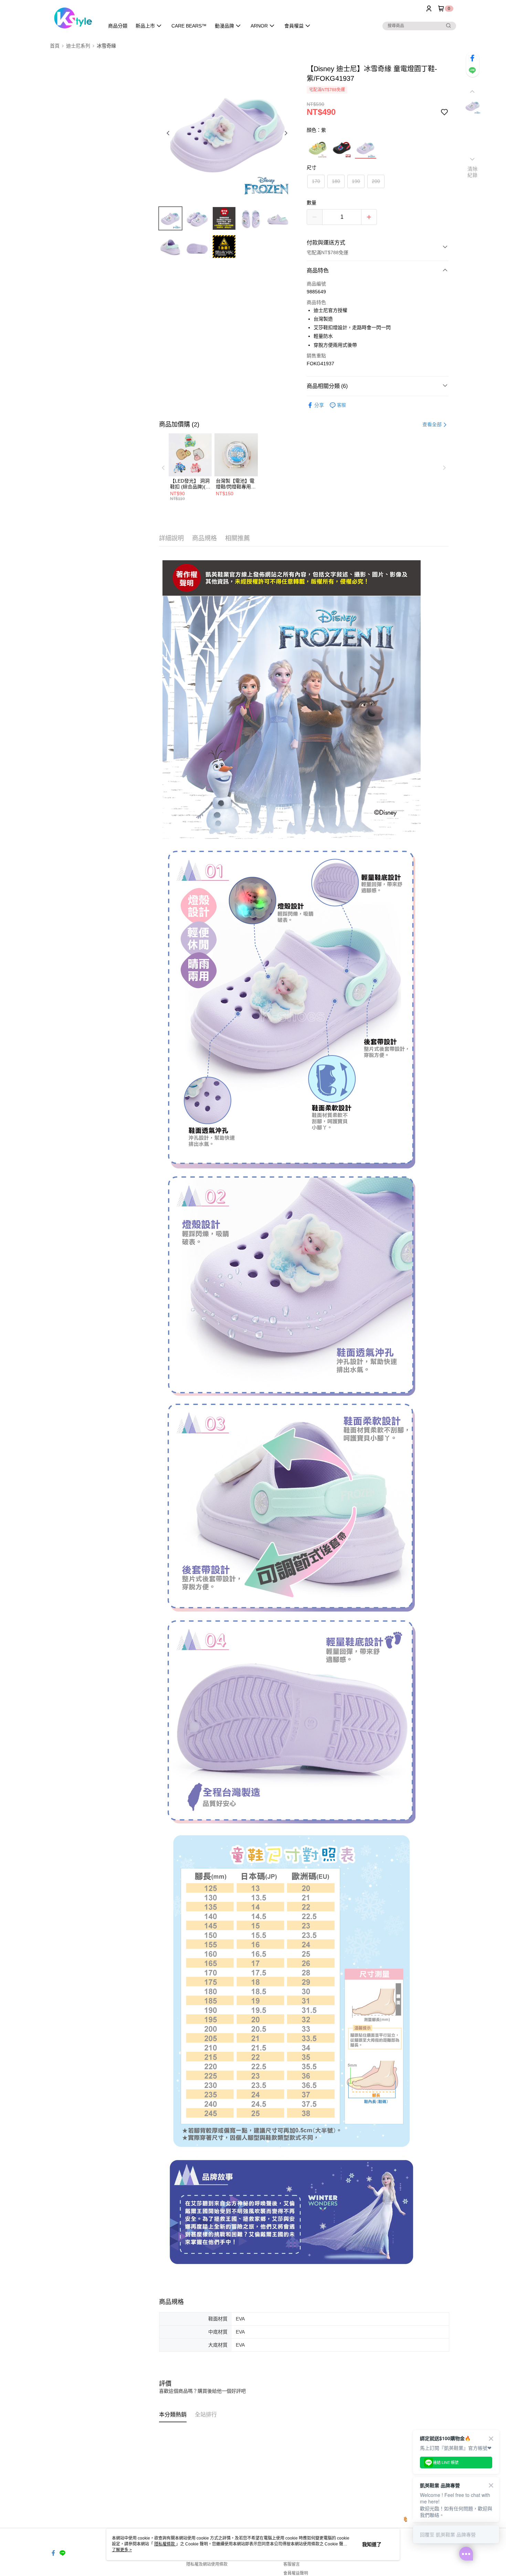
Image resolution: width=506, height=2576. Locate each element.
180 (336, 181)
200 (376, 181)
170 (316, 181)
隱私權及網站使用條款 (207, 2564)
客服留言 (292, 2564)
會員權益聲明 (296, 2573)
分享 (319, 405)
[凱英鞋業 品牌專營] (73, 18)
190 (356, 181)
